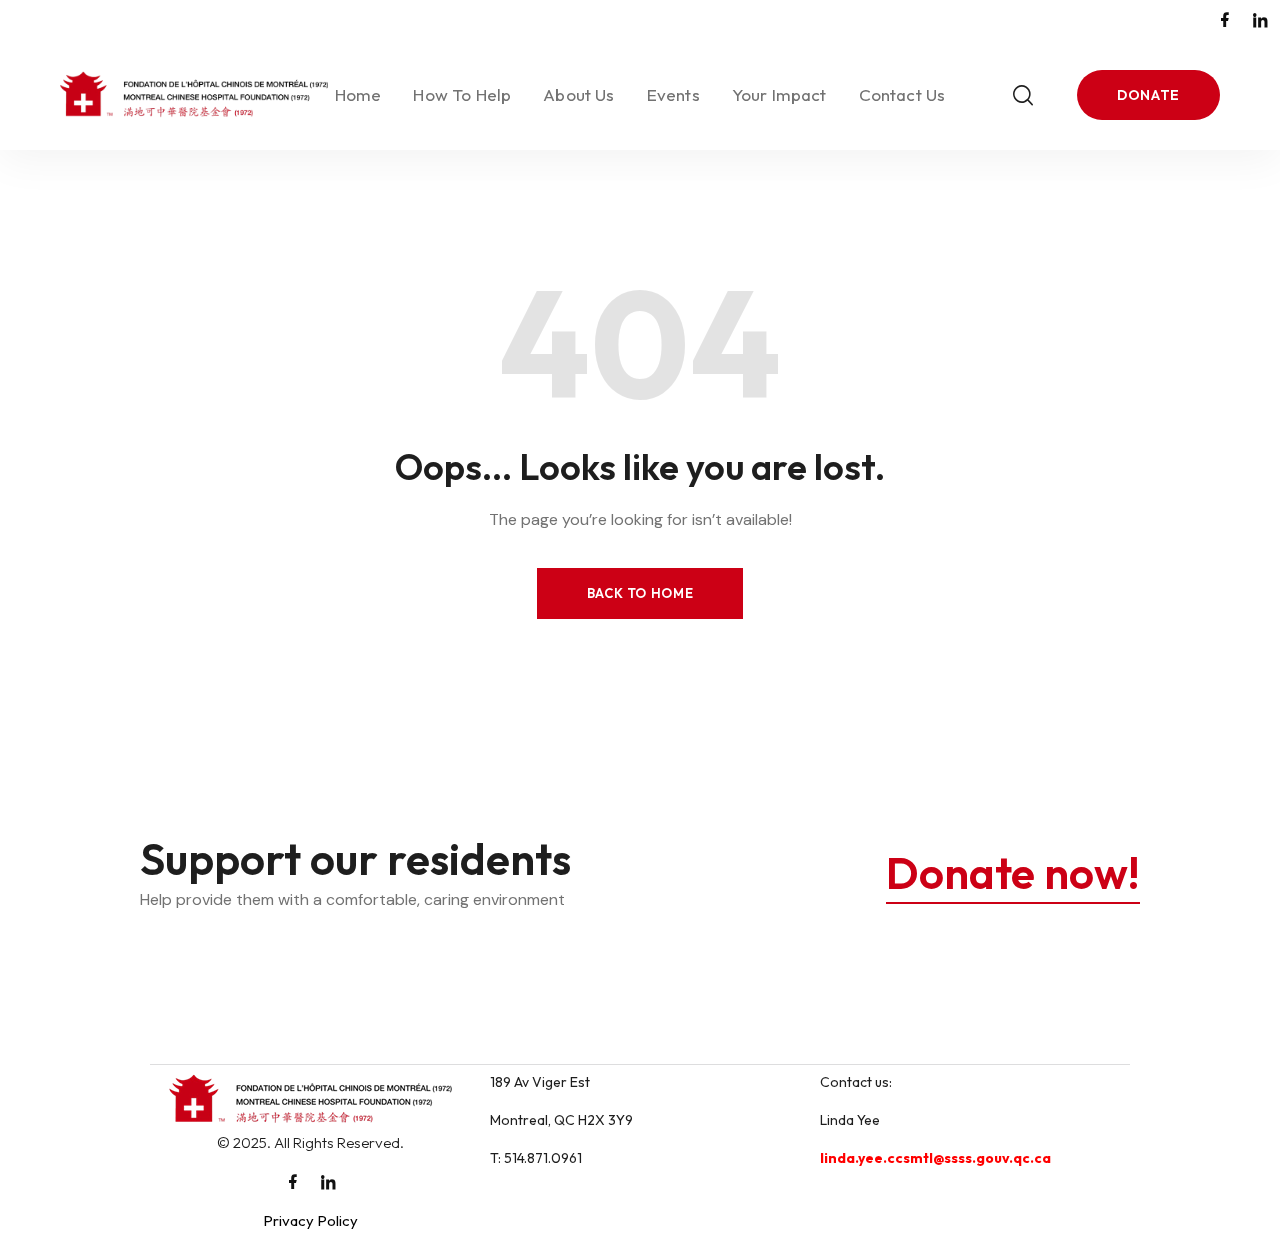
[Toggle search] (1023, 95)
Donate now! (1013, 872)
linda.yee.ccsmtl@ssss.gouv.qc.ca (935, 1158)
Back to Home (640, 593)
